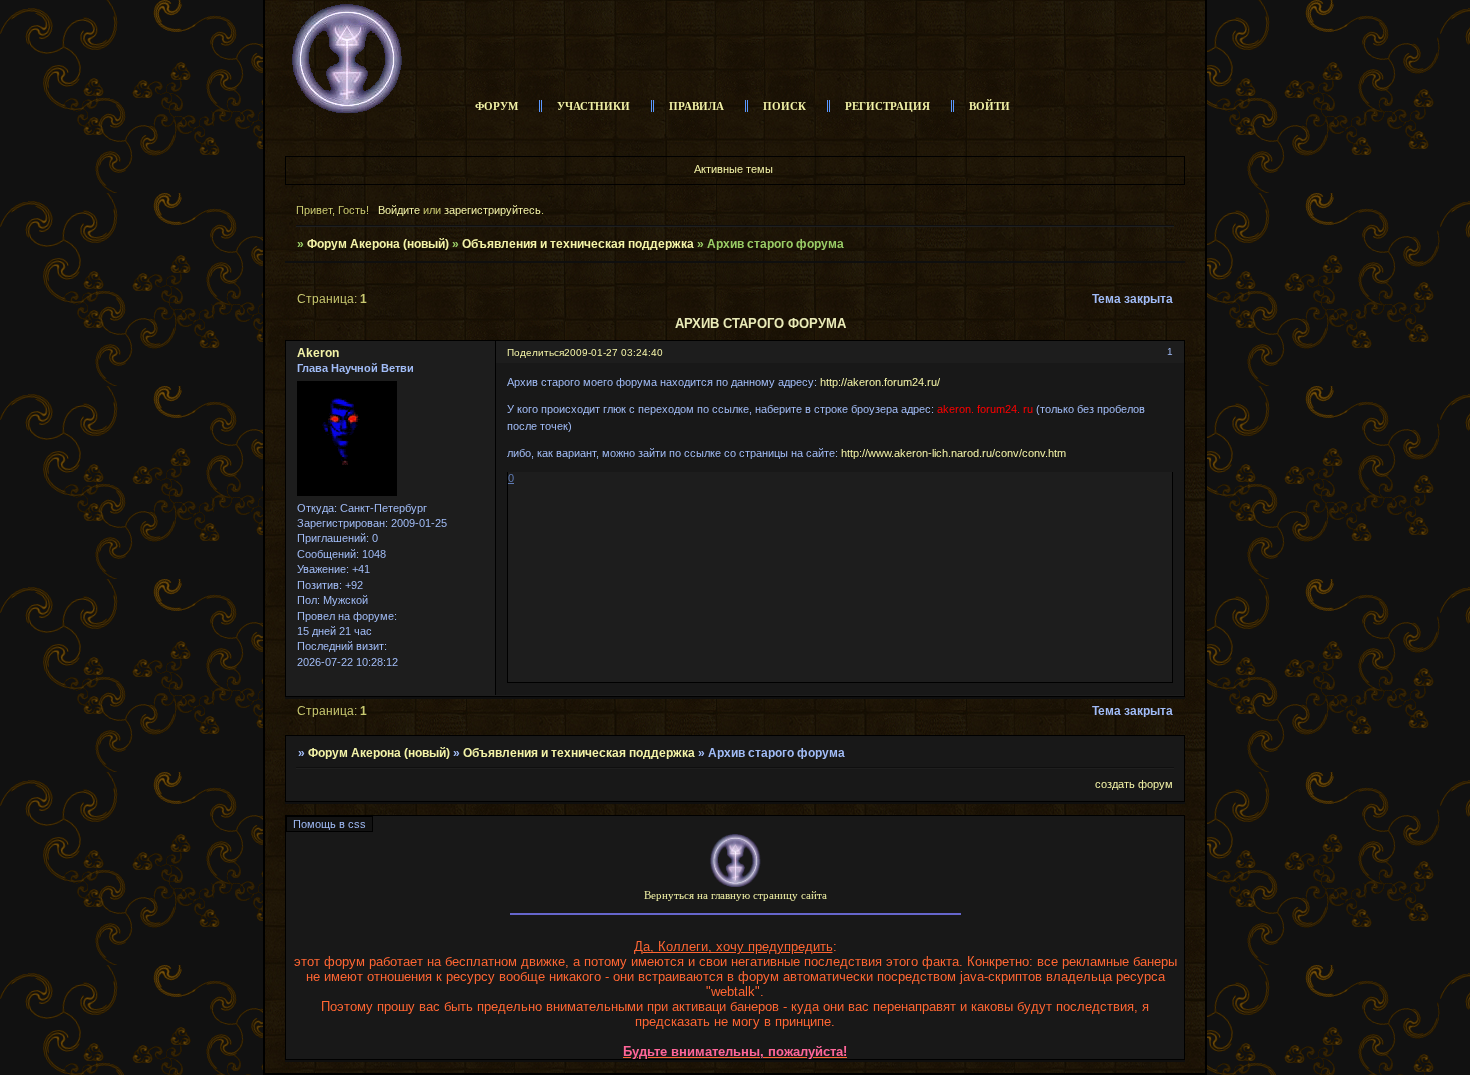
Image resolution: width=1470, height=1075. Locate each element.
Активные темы (733, 169)
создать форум (1134, 784)
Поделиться (535, 352)
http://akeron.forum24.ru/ (880, 382)
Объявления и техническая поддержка (578, 244)
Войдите (399, 210)
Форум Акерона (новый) (378, 244)
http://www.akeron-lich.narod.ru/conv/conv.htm (953, 453)
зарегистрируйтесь (492, 210)
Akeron (318, 353)
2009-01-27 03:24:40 (613, 352)
